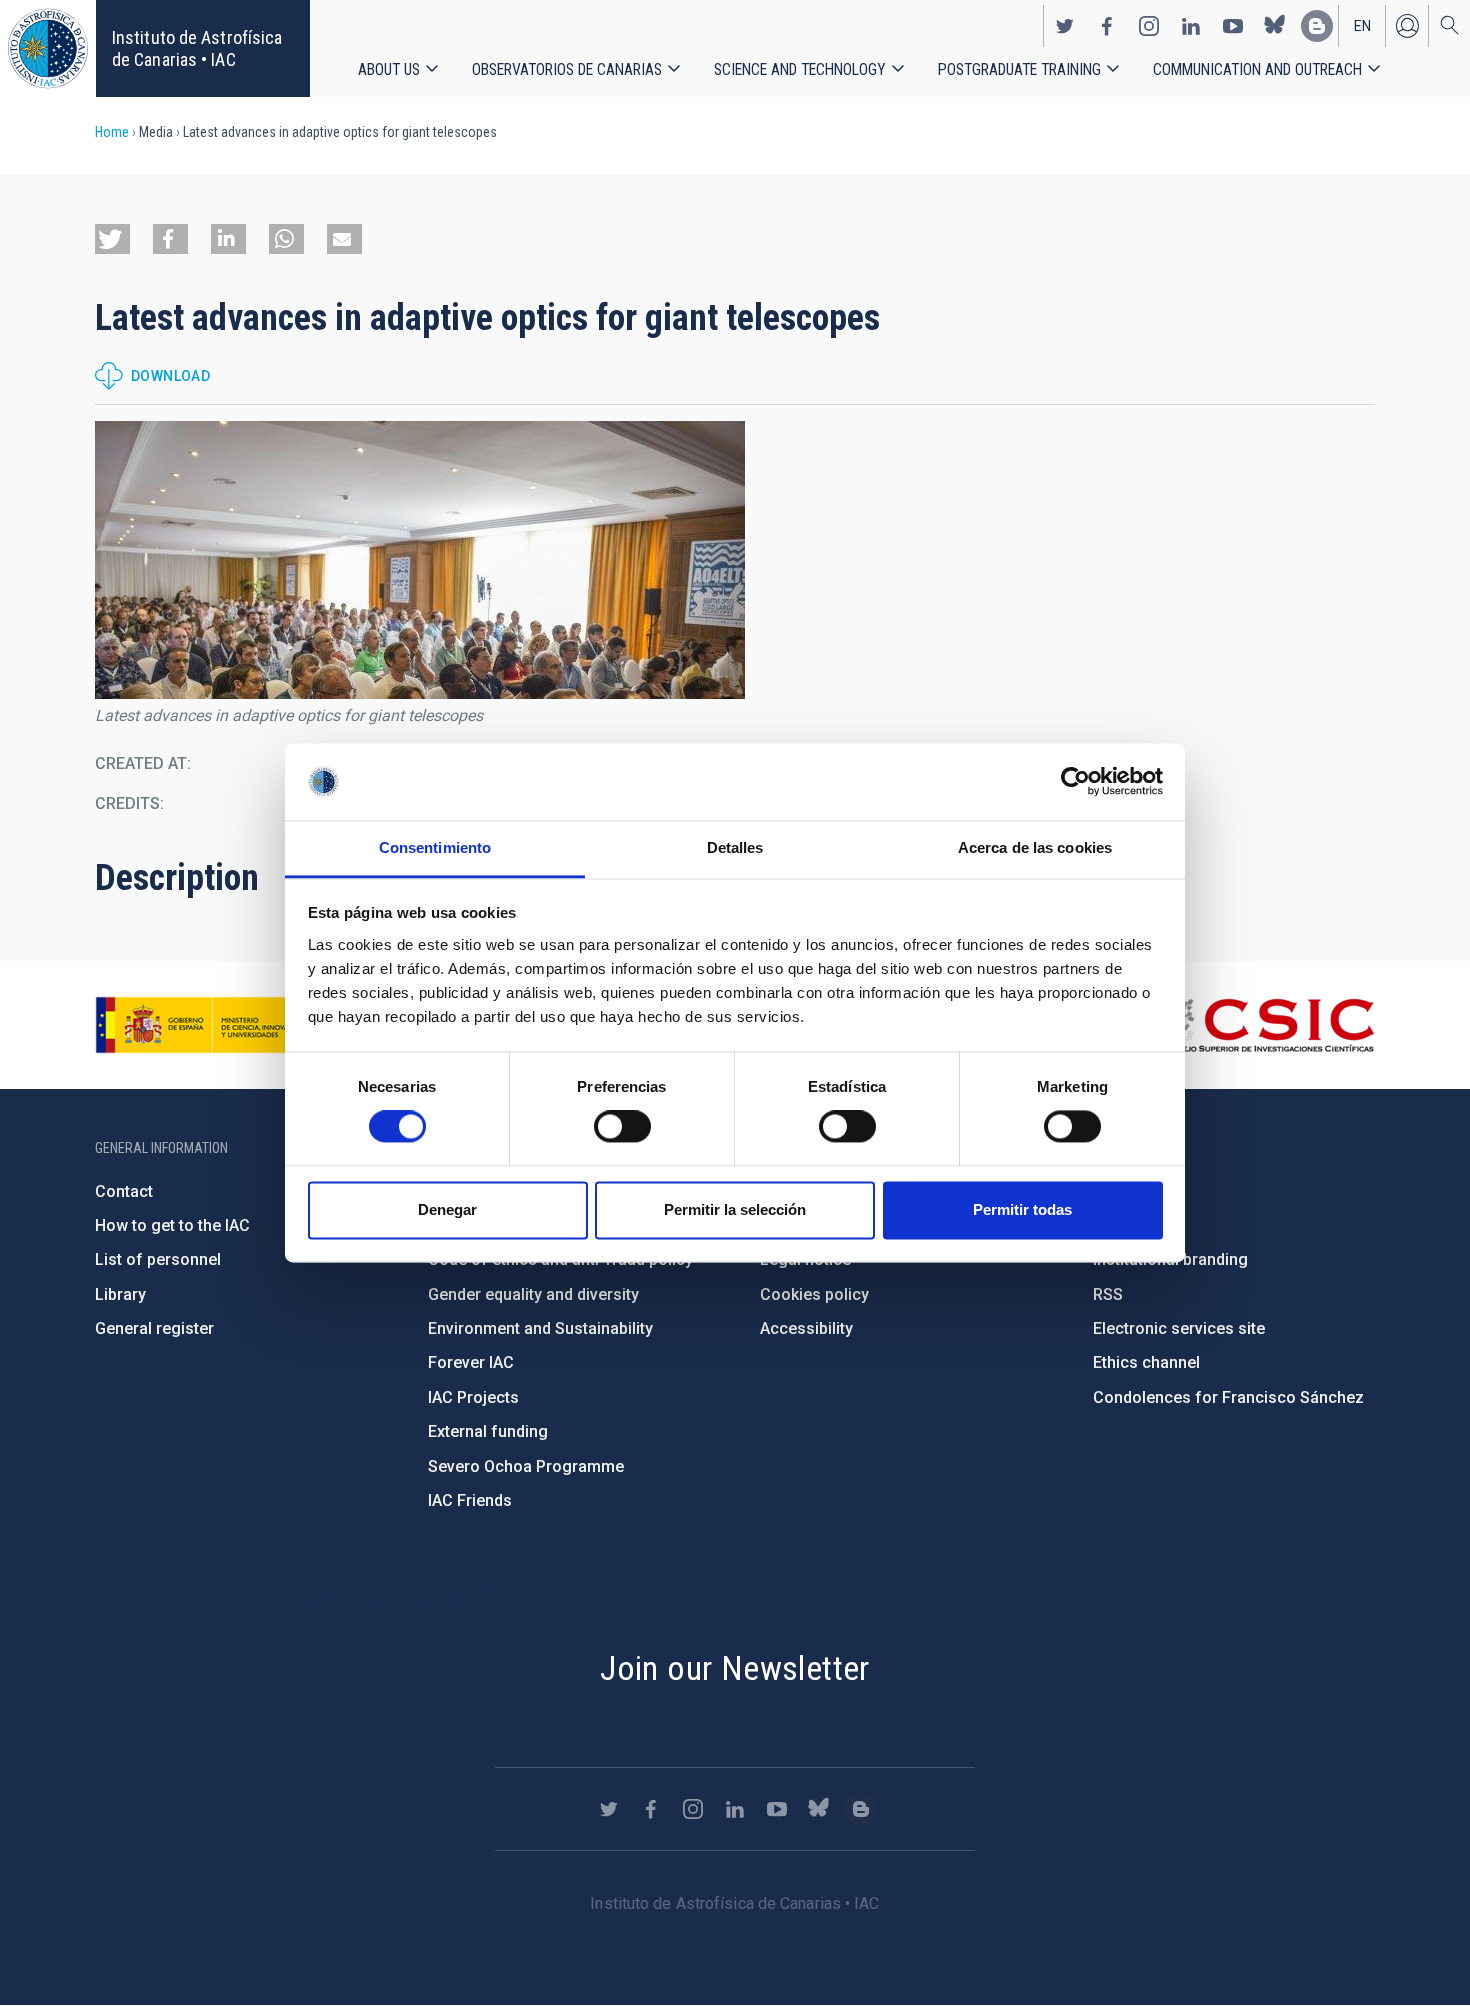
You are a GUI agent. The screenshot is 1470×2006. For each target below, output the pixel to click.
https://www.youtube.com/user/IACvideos (1233, 26)
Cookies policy (814, 1294)
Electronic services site (1179, 1328)
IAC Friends (470, 1500)
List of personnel (158, 1259)
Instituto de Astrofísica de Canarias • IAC (197, 48)
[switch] (622, 1127)
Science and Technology (800, 69)
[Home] (48, 48)
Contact (124, 1191)
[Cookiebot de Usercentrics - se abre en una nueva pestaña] (1075, 782)
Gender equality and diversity (533, 1294)
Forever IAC (471, 1362)
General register (154, 1328)
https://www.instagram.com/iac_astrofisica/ (1149, 26)
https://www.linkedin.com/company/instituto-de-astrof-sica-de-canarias (1191, 26)
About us (389, 69)
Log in (1407, 26)
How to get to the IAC (172, 1225)
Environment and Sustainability (540, 1328)
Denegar (447, 1209)
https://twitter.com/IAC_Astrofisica (1065, 26)
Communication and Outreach (1257, 69)
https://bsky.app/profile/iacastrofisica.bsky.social (1275, 26)
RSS (1108, 1294)
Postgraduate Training (1019, 69)
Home (112, 132)
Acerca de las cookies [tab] (1035, 847)
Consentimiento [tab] (435, 847)
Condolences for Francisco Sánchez (1228, 1397)
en (1362, 26)
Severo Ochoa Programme (526, 1466)
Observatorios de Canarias (567, 69)
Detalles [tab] (735, 847)
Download (170, 376)
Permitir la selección (735, 1209)
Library (120, 1294)
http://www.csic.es (1265, 1025)
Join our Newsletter (735, 1668)
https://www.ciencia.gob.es (206, 1025)
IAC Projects (473, 1397)
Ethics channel (1146, 1362)
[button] (112, 239)
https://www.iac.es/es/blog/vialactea (1317, 26)
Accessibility (806, 1328)
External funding (488, 1431)
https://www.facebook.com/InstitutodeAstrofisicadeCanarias (1107, 26)
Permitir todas (1022, 1209)
